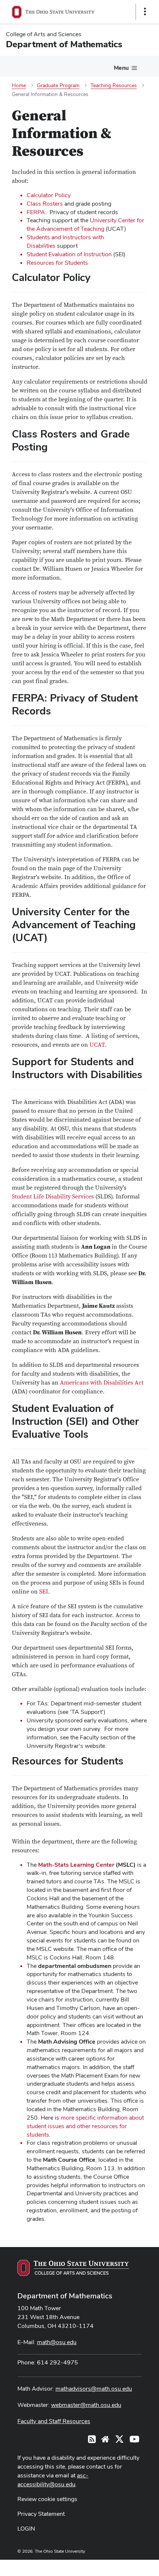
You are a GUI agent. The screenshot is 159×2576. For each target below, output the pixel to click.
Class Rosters (45, 204)
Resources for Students (57, 263)
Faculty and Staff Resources (54, 2421)
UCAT (97, 1045)
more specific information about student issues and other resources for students (85, 2126)
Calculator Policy (49, 195)
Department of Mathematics (65, 2296)
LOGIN (26, 2529)
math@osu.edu (57, 2342)
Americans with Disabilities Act (102, 1383)
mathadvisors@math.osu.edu (94, 2389)
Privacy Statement (41, 2514)
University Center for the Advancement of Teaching (85, 224)
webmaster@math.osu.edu (86, 2405)
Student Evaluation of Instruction (69, 254)
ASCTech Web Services (119, 2566)
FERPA (36, 212)
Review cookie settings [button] (47, 2499)
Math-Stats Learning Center (76, 1865)
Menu (121, 68)
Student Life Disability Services (53, 1197)
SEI (44, 1592)
